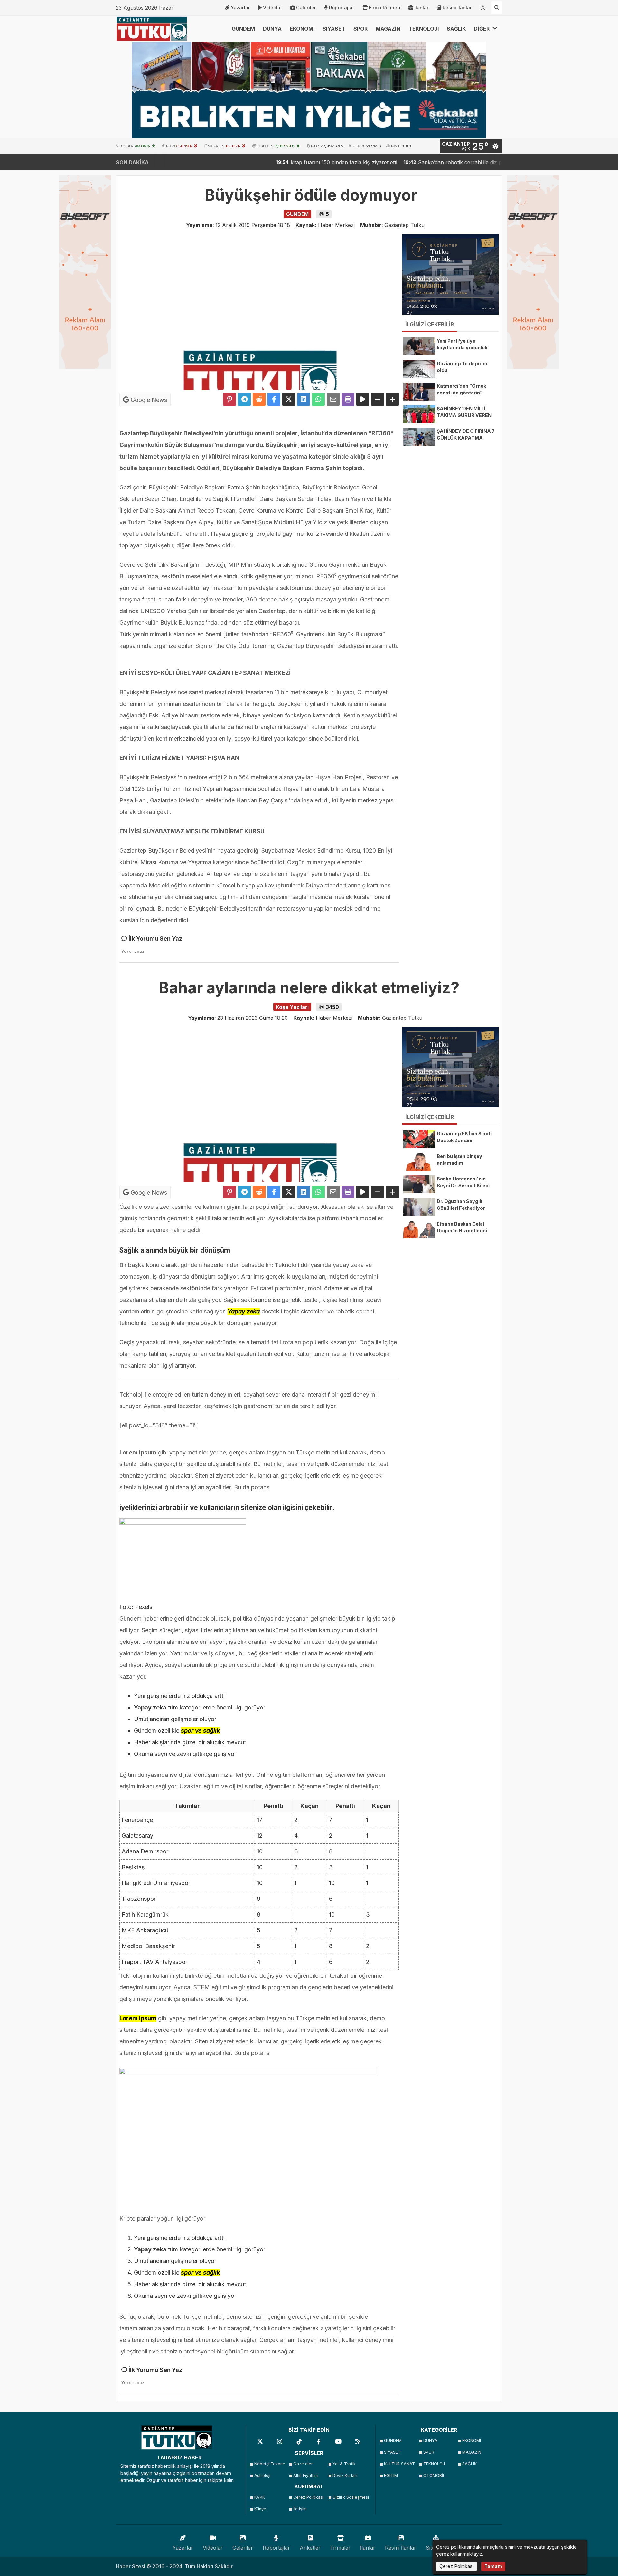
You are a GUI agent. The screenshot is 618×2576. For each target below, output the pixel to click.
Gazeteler (303, 2464)
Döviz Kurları (345, 2475)
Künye (260, 2509)
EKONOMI (302, 29)
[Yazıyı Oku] (363, 399)
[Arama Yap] (497, 8)
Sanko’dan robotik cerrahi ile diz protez (408, 162)
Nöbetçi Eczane (270, 2464)
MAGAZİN (388, 29)
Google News (148, 400)
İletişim (300, 2509)
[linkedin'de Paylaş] (304, 399)
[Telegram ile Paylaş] (244, 399)
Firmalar (340, 2548)
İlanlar (421, 8)
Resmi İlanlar (457, 8)
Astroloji (262, 2475)
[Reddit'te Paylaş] (259, 399)
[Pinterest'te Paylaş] (229, 399)
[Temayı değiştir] (483, 6)
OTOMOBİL (434, 2475)
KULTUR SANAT (399, 2464)
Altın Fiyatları (306, 2475)
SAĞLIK (456, 29)
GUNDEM (243, 29)
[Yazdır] (348, 399)
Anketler (310, 2548)
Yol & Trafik (344, 2464)
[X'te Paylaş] (289, 399)
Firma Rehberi (385, 8)
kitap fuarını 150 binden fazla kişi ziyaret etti (285, 162)
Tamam (493, 2566)
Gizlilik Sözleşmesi (350, 2497)
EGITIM (391, 2475)
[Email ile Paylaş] (333, 399)
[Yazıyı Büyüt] (392, 399)
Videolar (273, 8)
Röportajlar (342, 8)
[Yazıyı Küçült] (378, 399)
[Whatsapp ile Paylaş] (318, 399)
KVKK (260, 2497)
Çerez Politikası (309, 2497)
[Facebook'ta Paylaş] (274, 399)
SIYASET (334, 29)
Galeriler (306, 8)
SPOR (360, 29)
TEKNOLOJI (424, 29)
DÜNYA (272, 29)
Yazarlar (240, 8)
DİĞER (482, 29)
